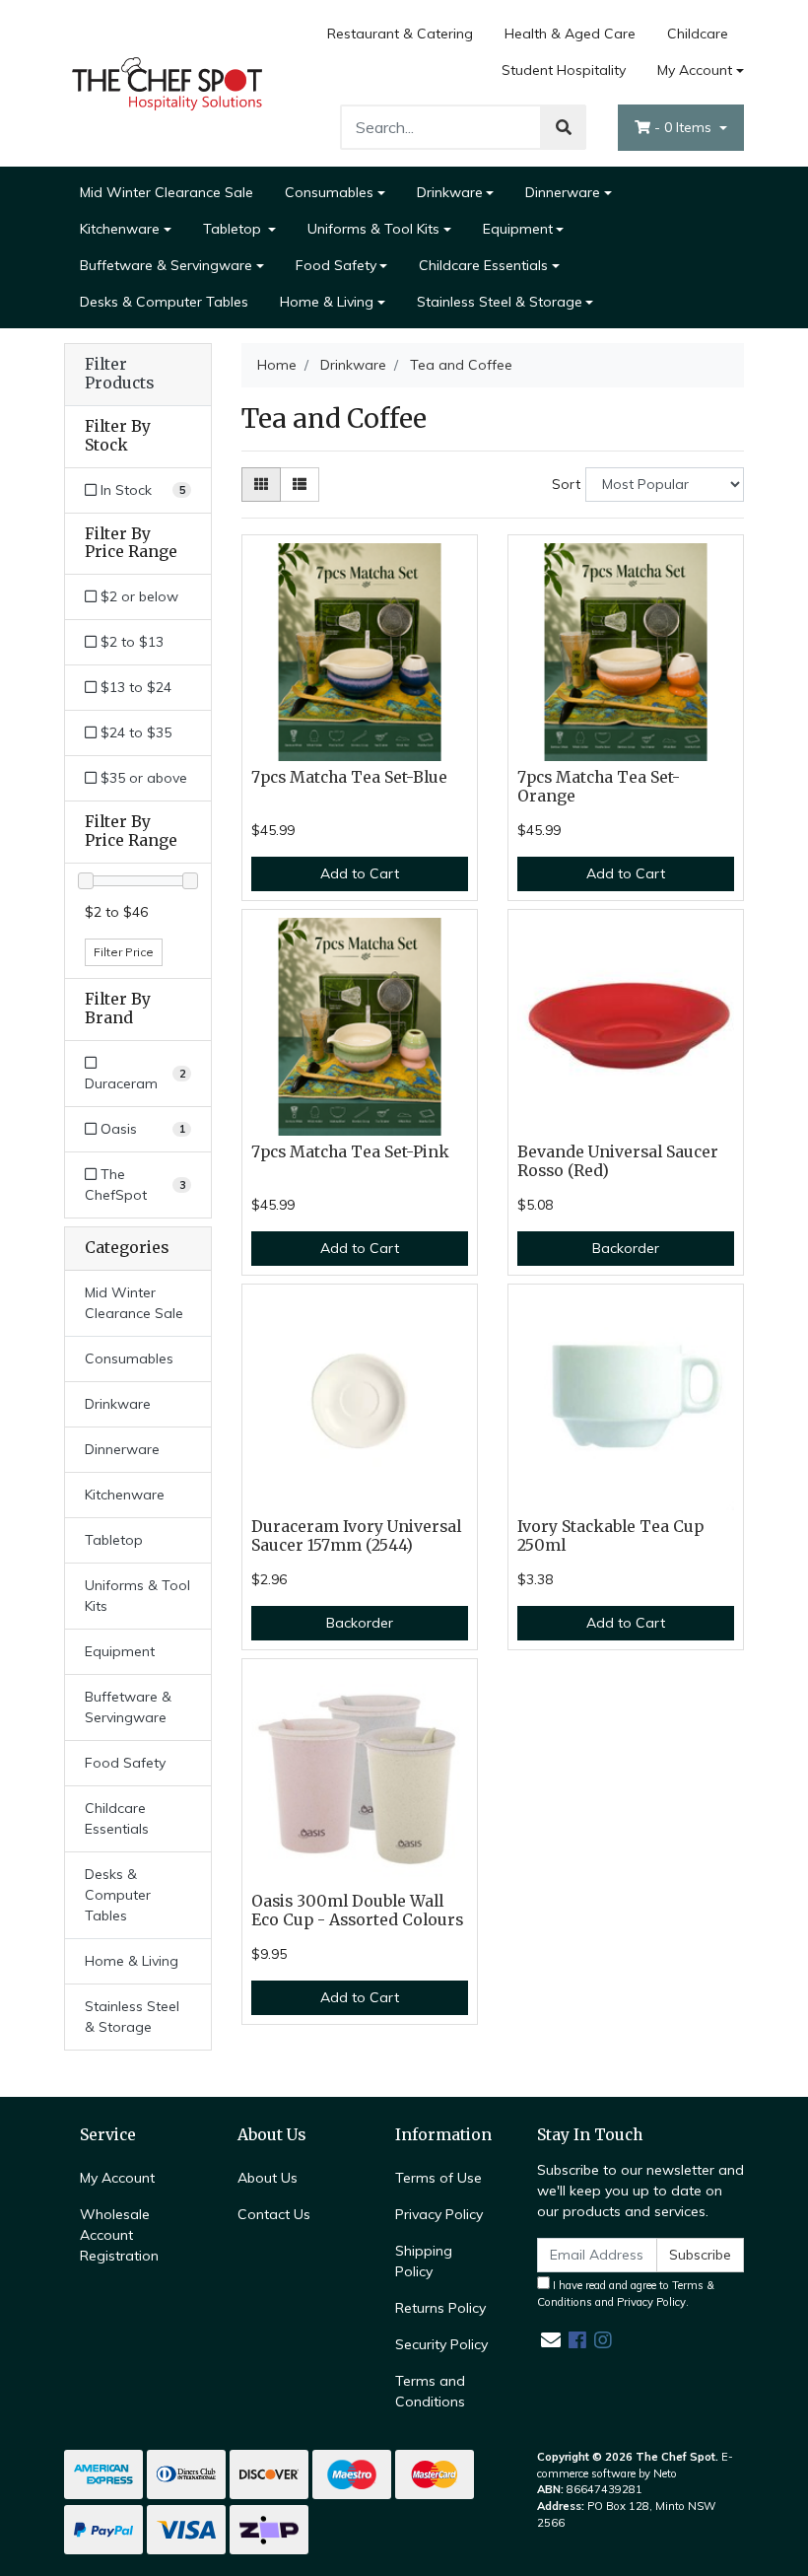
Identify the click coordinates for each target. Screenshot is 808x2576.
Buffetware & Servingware (166, 265)
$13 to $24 (134, 687)
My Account (695, 70)
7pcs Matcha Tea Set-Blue (349, 777)
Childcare (698, 34)
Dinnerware (563, 192)
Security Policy (441, 2344)
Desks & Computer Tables (164, 302)
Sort (566, 484)
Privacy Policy (439, 2214)
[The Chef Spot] (168, 82)
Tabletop (234, 229)
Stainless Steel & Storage (500, 302)
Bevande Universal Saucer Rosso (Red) (618, 1161)
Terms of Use (438, 2178)
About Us (268, 2178)
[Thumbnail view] (261, 485)
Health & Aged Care (570, 34)
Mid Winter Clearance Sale (167, 192)
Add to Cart (360, 873)
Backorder (626, 1248)
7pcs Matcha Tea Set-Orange (599, 787)
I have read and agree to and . (626, 2294)
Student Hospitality (564, 70)
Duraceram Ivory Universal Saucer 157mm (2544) (356, 1536)
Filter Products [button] (119, 374)
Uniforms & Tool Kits (373, 229)
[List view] (300, 485)
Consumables (329, 192)
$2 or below (137, 596)
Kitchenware (120, 229)
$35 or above (142, 778)
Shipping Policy (424, 2261)
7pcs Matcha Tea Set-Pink (350, 1152)
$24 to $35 (134, 732)
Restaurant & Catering (400, 34)
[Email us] (551, 2340)
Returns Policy (440, 2308)
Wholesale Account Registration (119, 2235)
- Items (685, 127)
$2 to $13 (130, 642)
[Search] (564, 127)
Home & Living (327, 302)
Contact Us (274, 2214)
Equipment (518, 229)
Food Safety (336, 265)
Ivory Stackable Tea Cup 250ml (610, 1536)
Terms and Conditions (430, 2391)
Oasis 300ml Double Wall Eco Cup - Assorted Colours (357, 1911)
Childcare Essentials (483, 265)
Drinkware (450, 192)
